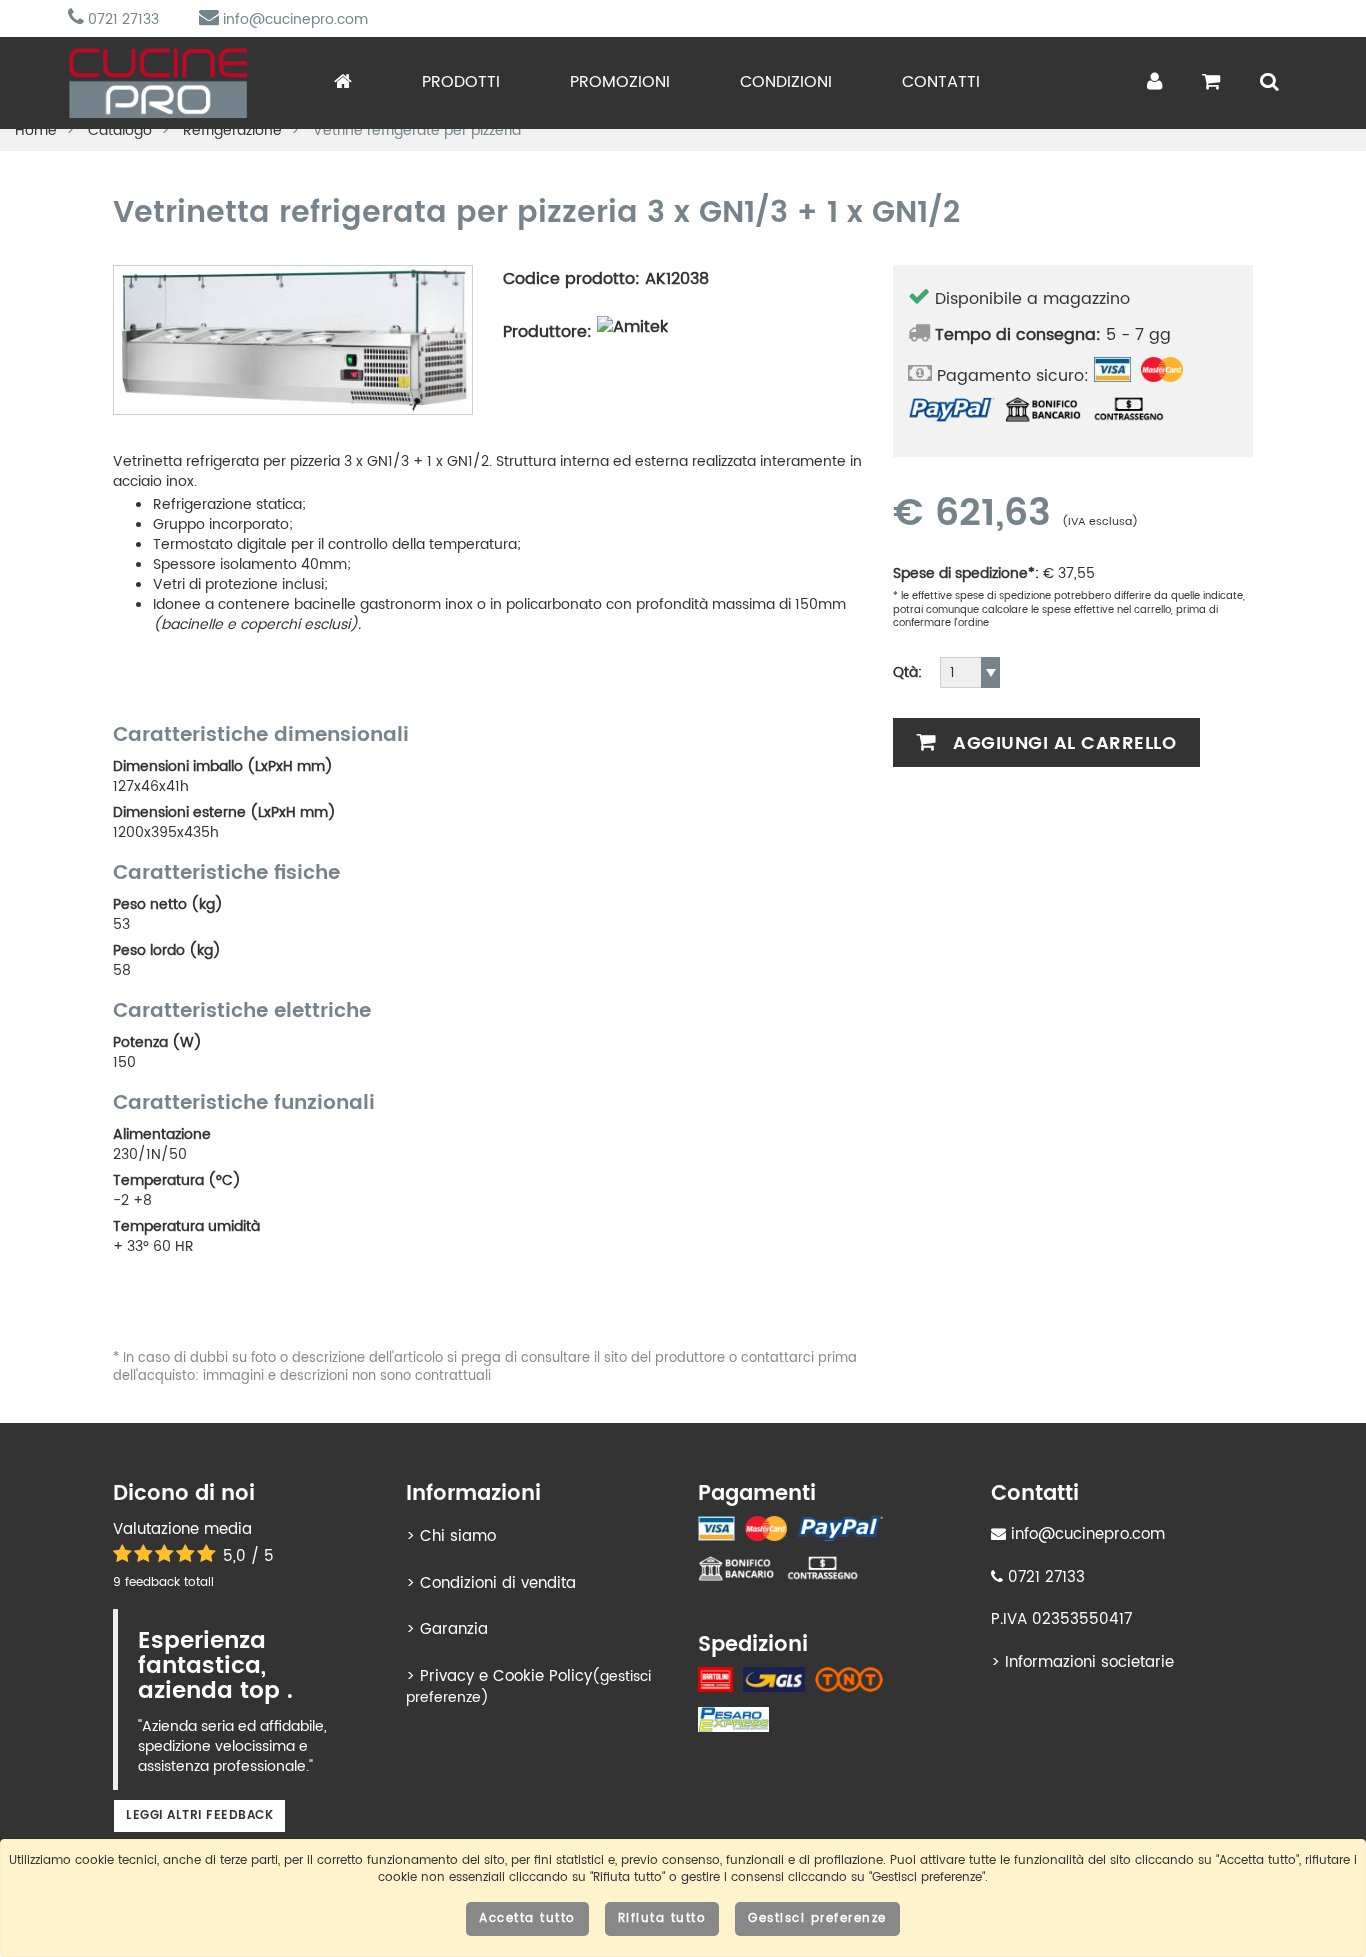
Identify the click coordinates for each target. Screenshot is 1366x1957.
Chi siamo (458, 1536)
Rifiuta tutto (662, 1918)
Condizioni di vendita (498, 1583)
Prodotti (461, 82)
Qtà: (907, 673)
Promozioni (620, 82)
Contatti (941, 82)
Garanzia (454, 1629)
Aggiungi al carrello (1062, 743)
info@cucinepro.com (293, 19)
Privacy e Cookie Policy (506, 1676)
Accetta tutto (527, 1918)
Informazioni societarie (1089, 1662)
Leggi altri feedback (199, 1815)
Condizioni (786, 82)
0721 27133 (121, 19)
